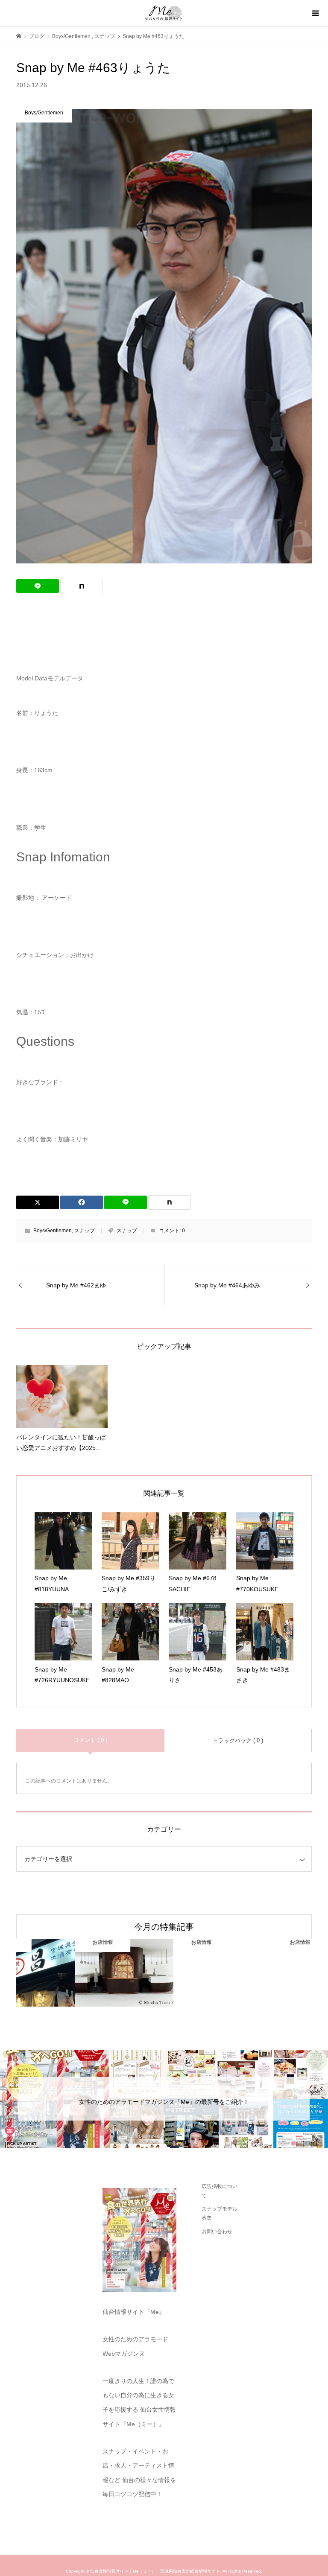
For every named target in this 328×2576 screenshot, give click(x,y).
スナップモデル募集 (220, 2214)
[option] (66, 1973)
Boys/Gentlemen (53, 1231)
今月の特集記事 (164, 1927)
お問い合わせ (217, 2232)
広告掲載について (220, 2191)
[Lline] (38, 586)
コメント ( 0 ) (90, 1740)
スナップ (85, 1231)
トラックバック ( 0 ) (238, 1740)
